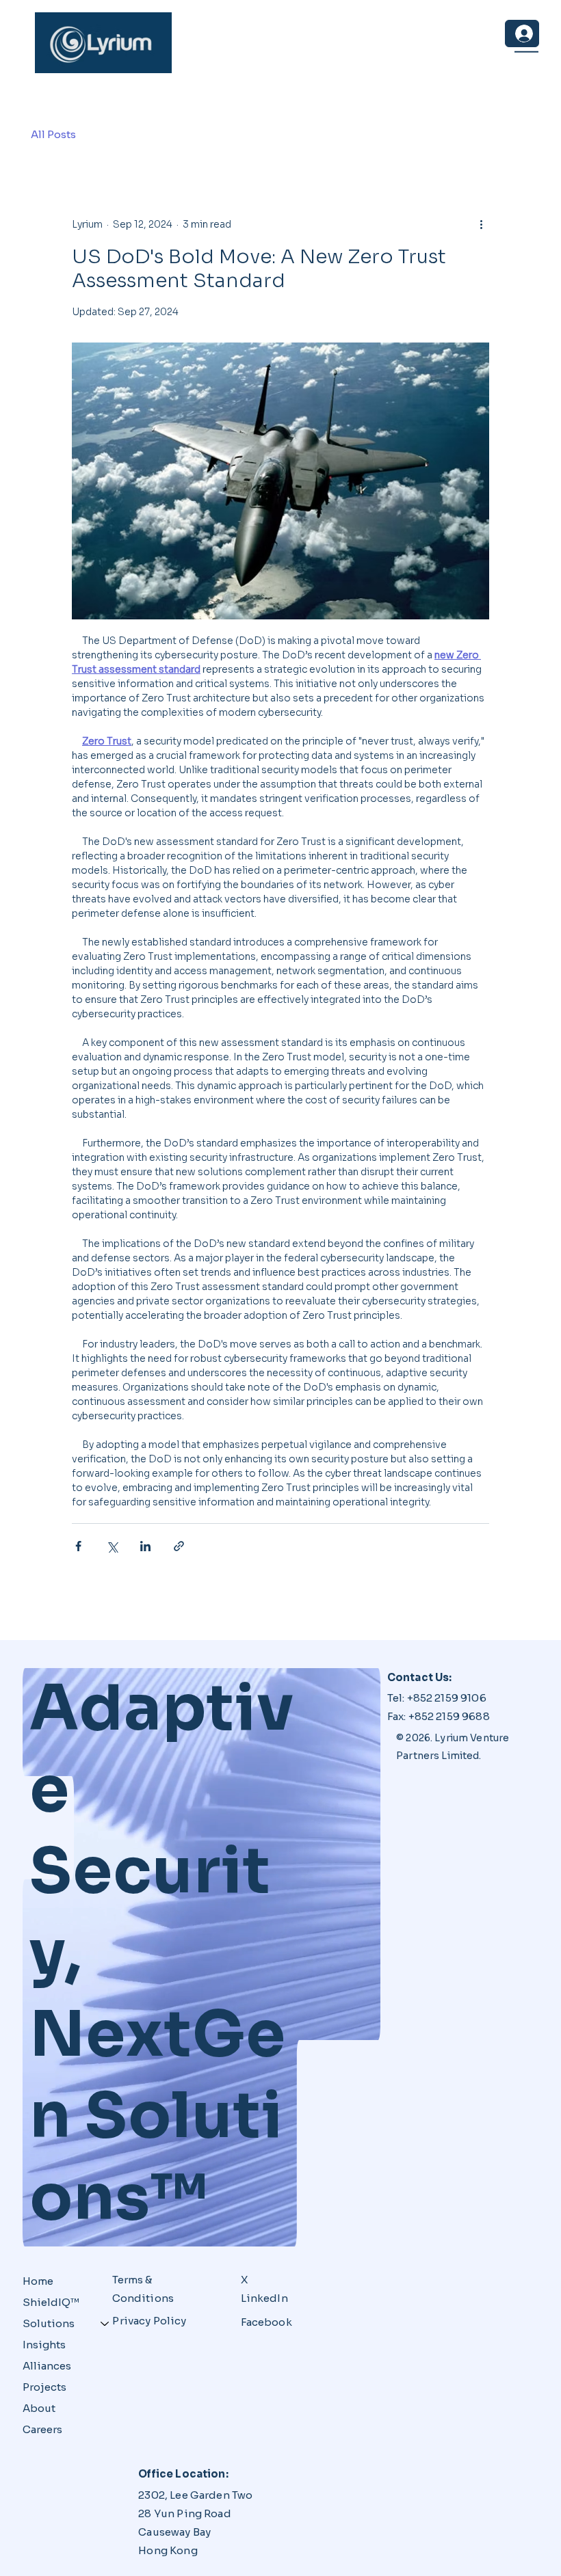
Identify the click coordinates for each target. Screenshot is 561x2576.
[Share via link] (179, 1546)
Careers (42, 2429)
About (39, 2408)
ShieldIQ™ (51, 2302)
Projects (44, 2387)
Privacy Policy (149, 2321)
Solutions (49, 2323)
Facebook (266, 2322)
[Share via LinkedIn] (145, 1546)
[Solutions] (105, 2323)
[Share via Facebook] (78, 1546)
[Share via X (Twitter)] (112, 1546)
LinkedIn (264, 2298)
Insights (44, 2345)
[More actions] (481, 224)
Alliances (47, 2366)
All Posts (53, 134)
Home (38, 2281)
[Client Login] (522, 33)
